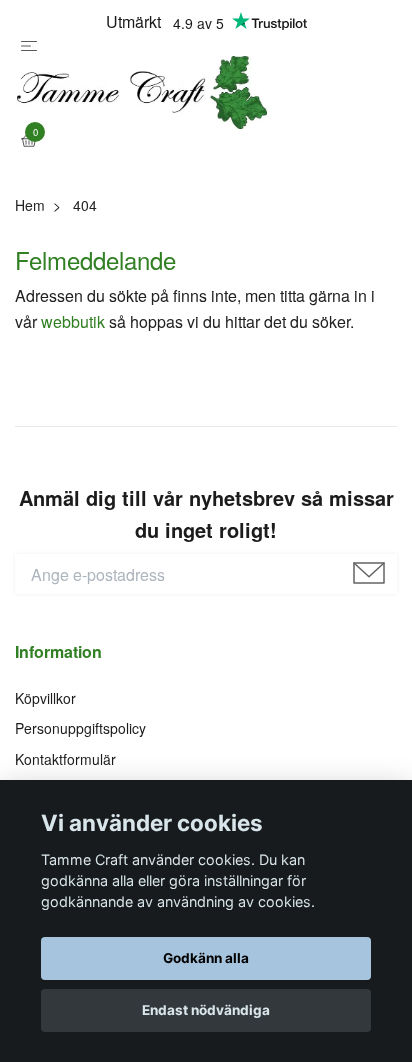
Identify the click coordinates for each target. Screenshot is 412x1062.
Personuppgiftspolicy (80, 766)
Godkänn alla (206, 958)
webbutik (73, 358)
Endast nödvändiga (206, 1010)
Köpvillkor (45, 735)
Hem (30, 242)
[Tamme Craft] (206, 111)
